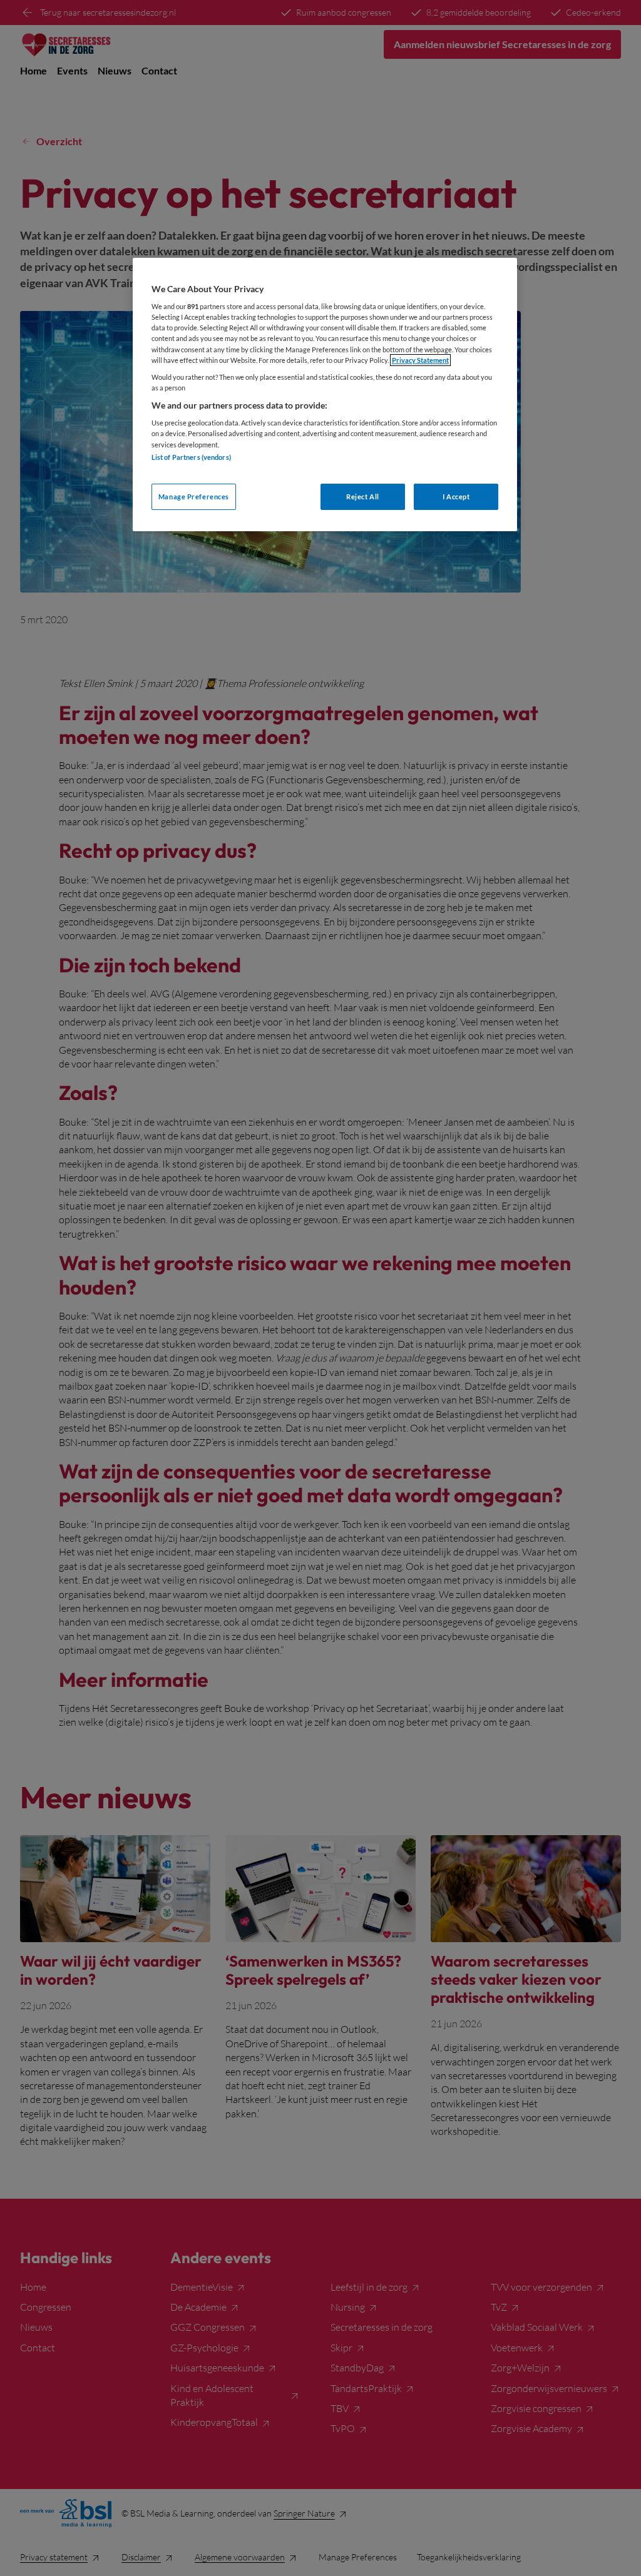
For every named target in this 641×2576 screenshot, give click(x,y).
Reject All (363, 496)
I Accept (456, 496)
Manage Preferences (194, 496)
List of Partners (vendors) (191, 457)
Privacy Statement (420, 360)
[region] (325, 395)
